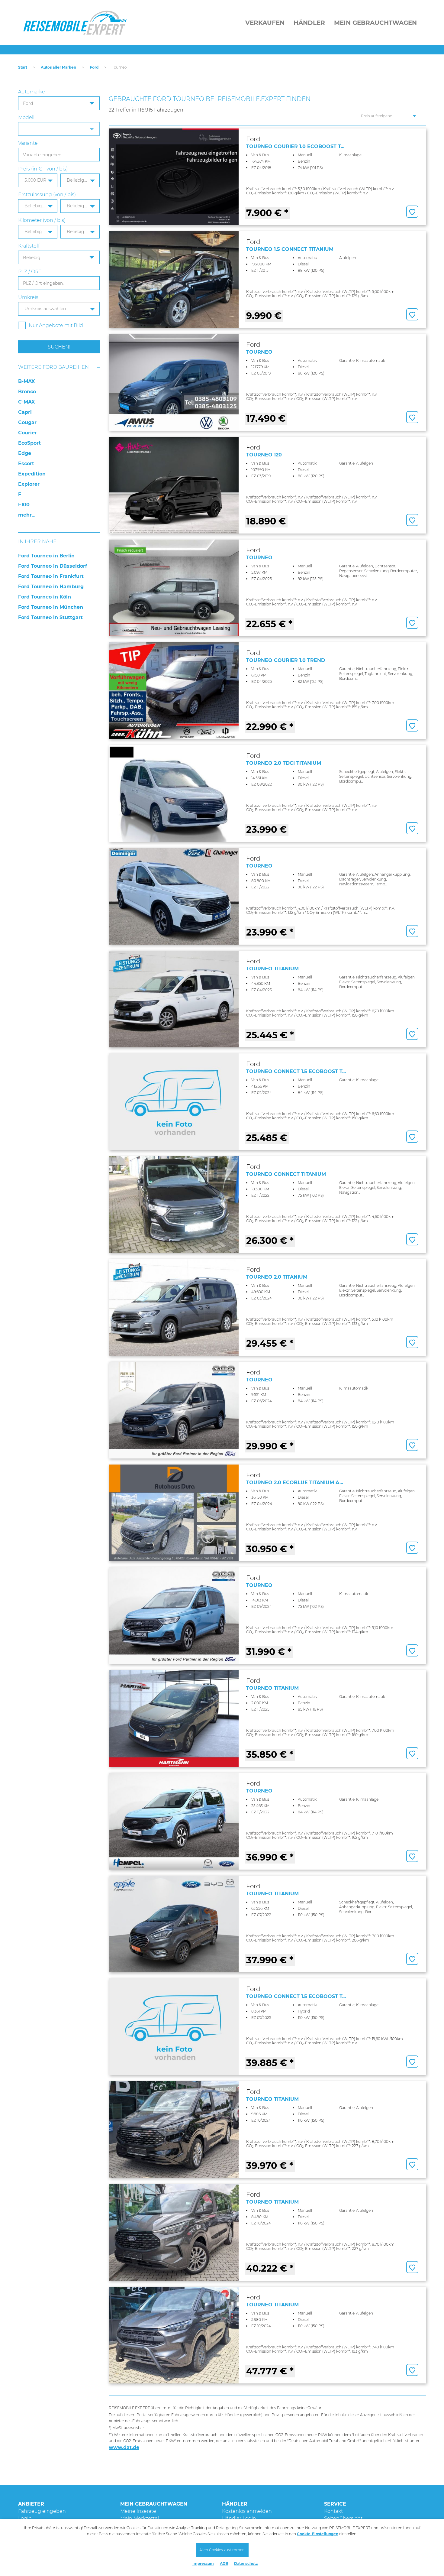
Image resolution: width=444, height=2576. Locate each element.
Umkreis (28, 297)
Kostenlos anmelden (247, 2511)
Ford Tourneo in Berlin (46, 556)
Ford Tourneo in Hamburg (51, 587)
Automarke (32, 92)
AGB (224, 2563)
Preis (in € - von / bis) (43, 169)
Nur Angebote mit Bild (56, 325)
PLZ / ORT (30, 272)
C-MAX (26, 402)
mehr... (27, 515)
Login (25, 2518)
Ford (94, 67)
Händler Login (239, 2518)
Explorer (29, 484)
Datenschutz (246, 2563)
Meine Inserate (138, 2511)
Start (23, 67)
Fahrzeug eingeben (42, 2511)
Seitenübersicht (343, 2518)
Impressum (203, 2563)
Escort (26, 464)
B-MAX (26, 381)
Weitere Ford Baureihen (53, 367)
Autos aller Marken (58, 67)
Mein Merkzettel (140, 2518)
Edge (25, 453)
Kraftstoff (29, 246)
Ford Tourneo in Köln (45, 597)
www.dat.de (124, 2447)
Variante (28, 143)
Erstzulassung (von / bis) (47, 195)
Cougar (27, 422)
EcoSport (29, 443)
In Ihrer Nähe (37, 542)
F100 (24, 505)
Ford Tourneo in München (51, 607)
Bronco (27, 392)
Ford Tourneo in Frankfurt (51, 576)
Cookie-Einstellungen (318, 2534)
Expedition (32, 474)
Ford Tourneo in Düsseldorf (53, 566)
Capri (25, 412)
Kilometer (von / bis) (42, 220)
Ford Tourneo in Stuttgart (50, 617)
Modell (26, 117)
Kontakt (333, 2511)
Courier (27, 433)
